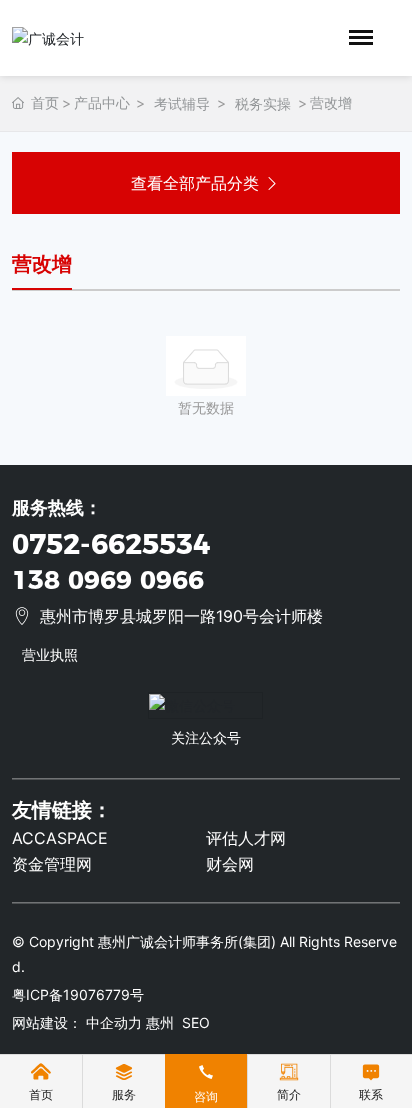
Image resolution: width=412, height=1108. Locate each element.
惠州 (160, 1022)
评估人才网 (246, 838)
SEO (196, 1022)
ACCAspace (60, 838)
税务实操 (263, 103)
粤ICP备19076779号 (78, 994)
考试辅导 (182, 103)
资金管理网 (52, 864)
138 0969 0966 (108, 580)
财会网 (230, 864)
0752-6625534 (111, 544)
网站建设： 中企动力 (77, 1022)
